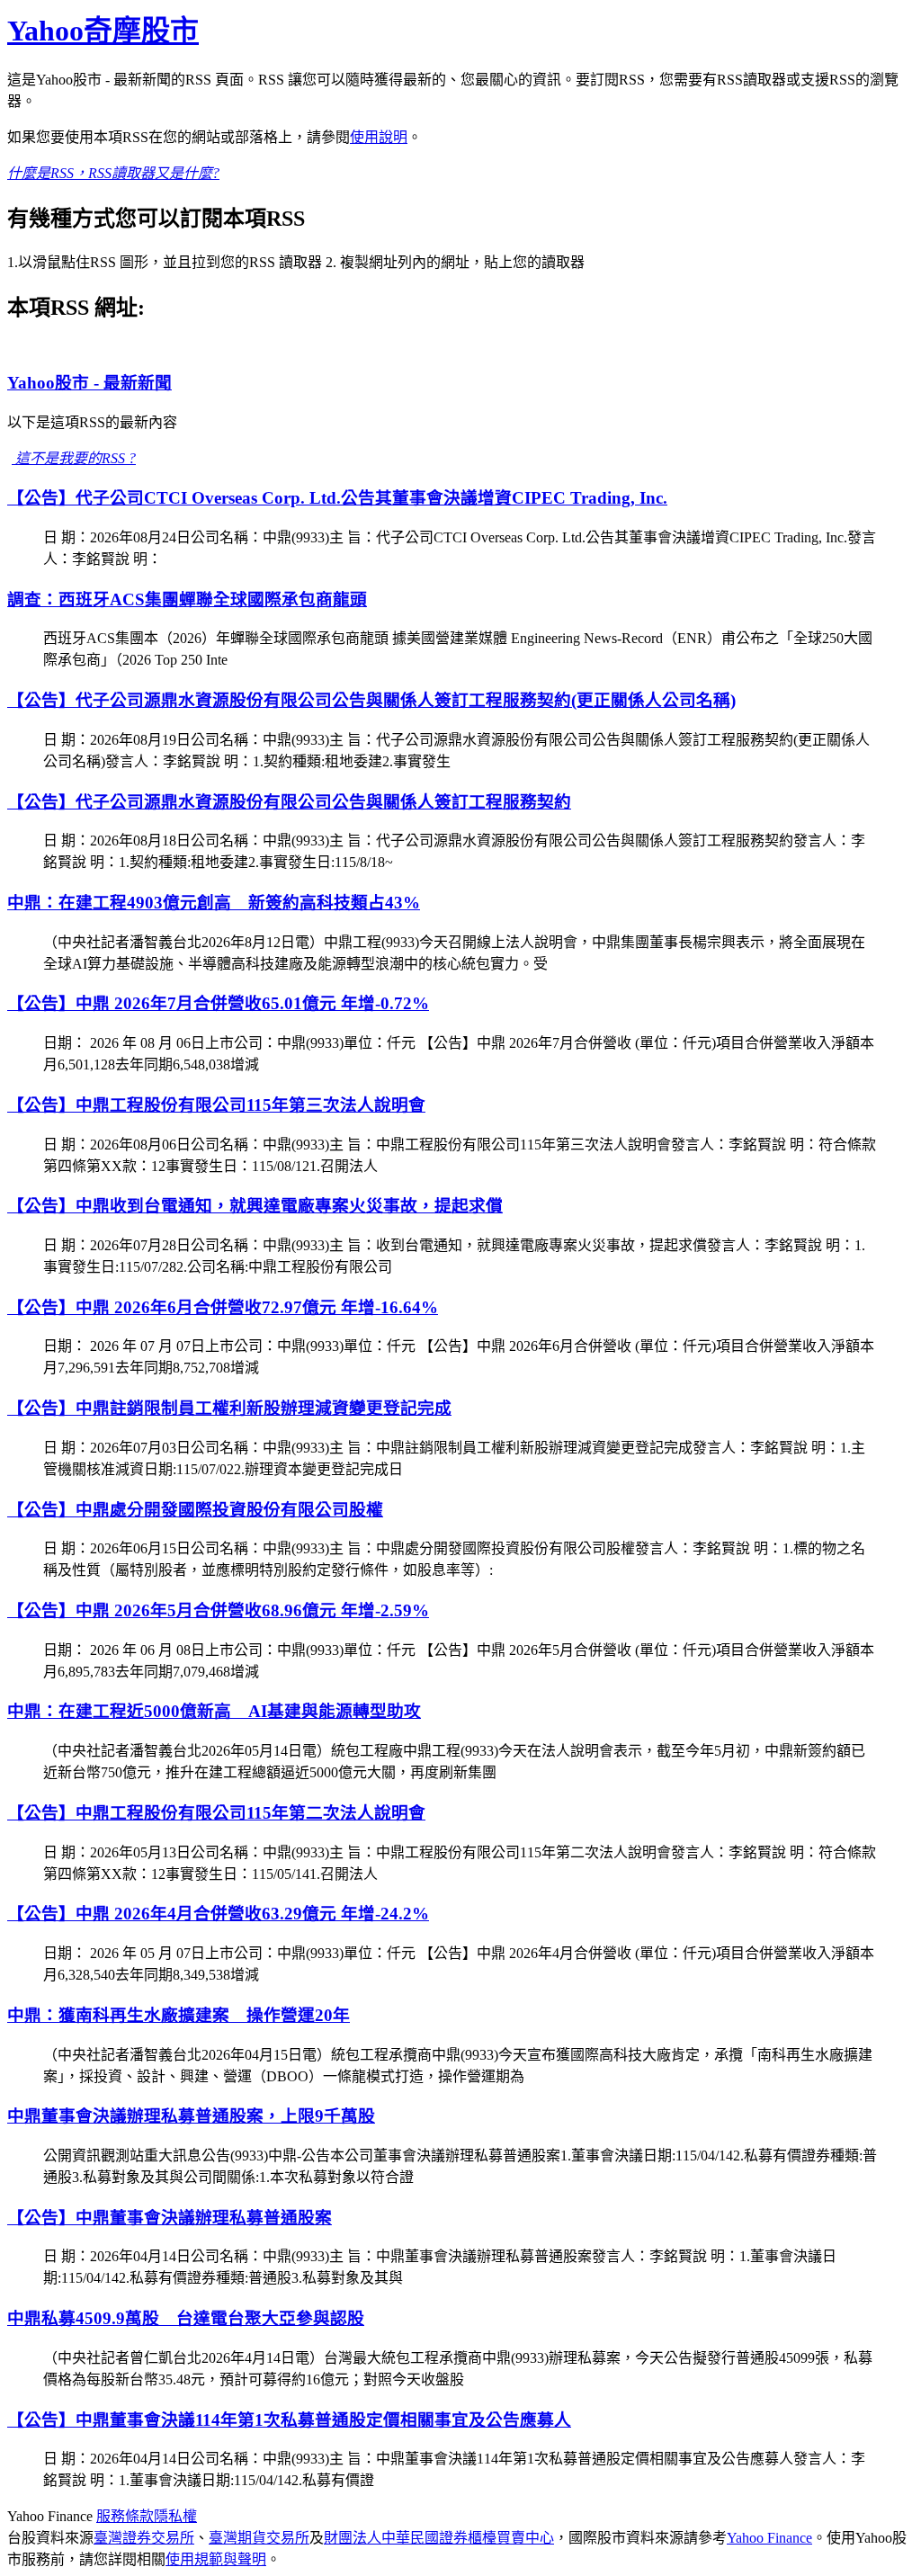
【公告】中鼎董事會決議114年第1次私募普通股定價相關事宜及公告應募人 (289, 2420)
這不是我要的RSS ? (74, 458)
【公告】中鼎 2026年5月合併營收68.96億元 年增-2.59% (218, 1610)
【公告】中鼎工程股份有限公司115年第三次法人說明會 (216, 1105)
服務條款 (125, 2516)
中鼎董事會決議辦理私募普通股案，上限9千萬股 (191, 2116)
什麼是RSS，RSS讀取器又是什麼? (113, 173)
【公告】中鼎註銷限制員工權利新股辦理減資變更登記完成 (229, 1408)
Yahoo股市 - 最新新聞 (89, 383)
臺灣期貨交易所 (259, 2538)
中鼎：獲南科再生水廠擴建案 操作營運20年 (179, 2015)
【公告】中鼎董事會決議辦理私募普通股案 (170, 2218)
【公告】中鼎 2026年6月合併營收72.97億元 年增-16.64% (223, 1307)
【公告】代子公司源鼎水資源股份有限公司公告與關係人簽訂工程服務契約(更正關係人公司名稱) (371, 700)
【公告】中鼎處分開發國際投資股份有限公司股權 (195, 1510)
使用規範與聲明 (216, 2559)
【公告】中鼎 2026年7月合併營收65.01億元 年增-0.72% (218, 1003)
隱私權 (175, 2516)
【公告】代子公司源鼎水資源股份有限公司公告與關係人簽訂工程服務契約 (289, 802)
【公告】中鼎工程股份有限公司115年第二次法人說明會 (216, 1813)
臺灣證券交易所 (144, 2538)
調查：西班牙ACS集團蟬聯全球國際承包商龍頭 (187, 599)
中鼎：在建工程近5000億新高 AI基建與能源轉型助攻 (214, 1711)
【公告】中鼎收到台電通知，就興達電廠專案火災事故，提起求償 (255, 1206)
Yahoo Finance (769, 2538)
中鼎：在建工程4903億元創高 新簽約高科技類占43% (214, 903)
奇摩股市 (103, 31)
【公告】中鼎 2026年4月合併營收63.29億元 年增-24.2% (218, 1914)
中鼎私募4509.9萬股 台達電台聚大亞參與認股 (186, 2318)
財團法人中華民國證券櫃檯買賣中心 (439, 2538)
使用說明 (379, 137)
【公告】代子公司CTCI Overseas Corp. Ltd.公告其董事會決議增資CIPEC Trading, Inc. (337, 498)
